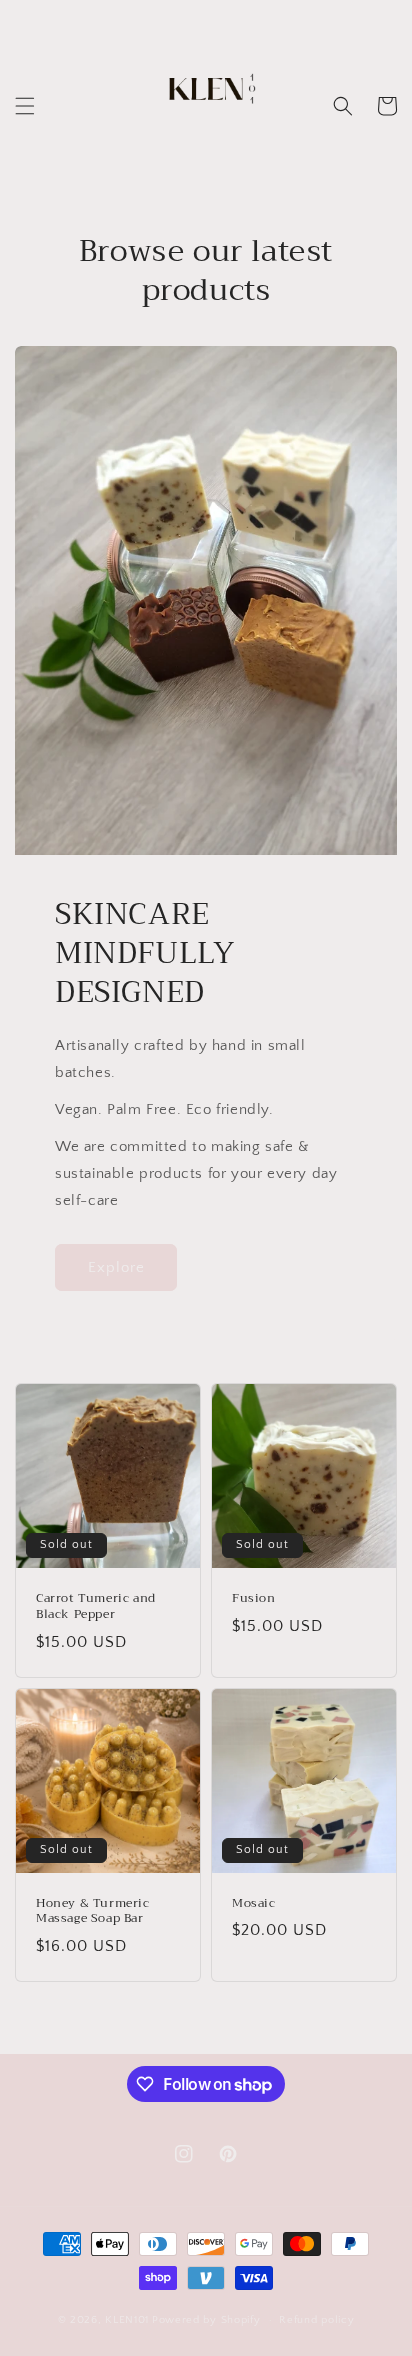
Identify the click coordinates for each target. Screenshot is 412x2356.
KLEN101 (127, 2320)
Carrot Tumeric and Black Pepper (96, 1606)
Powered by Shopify (206, 2320)
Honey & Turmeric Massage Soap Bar (93, 1911)
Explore (116, 1267)
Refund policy (316, 2320)
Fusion (254, 1599)
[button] (25, 106)
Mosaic (254, 1904)
